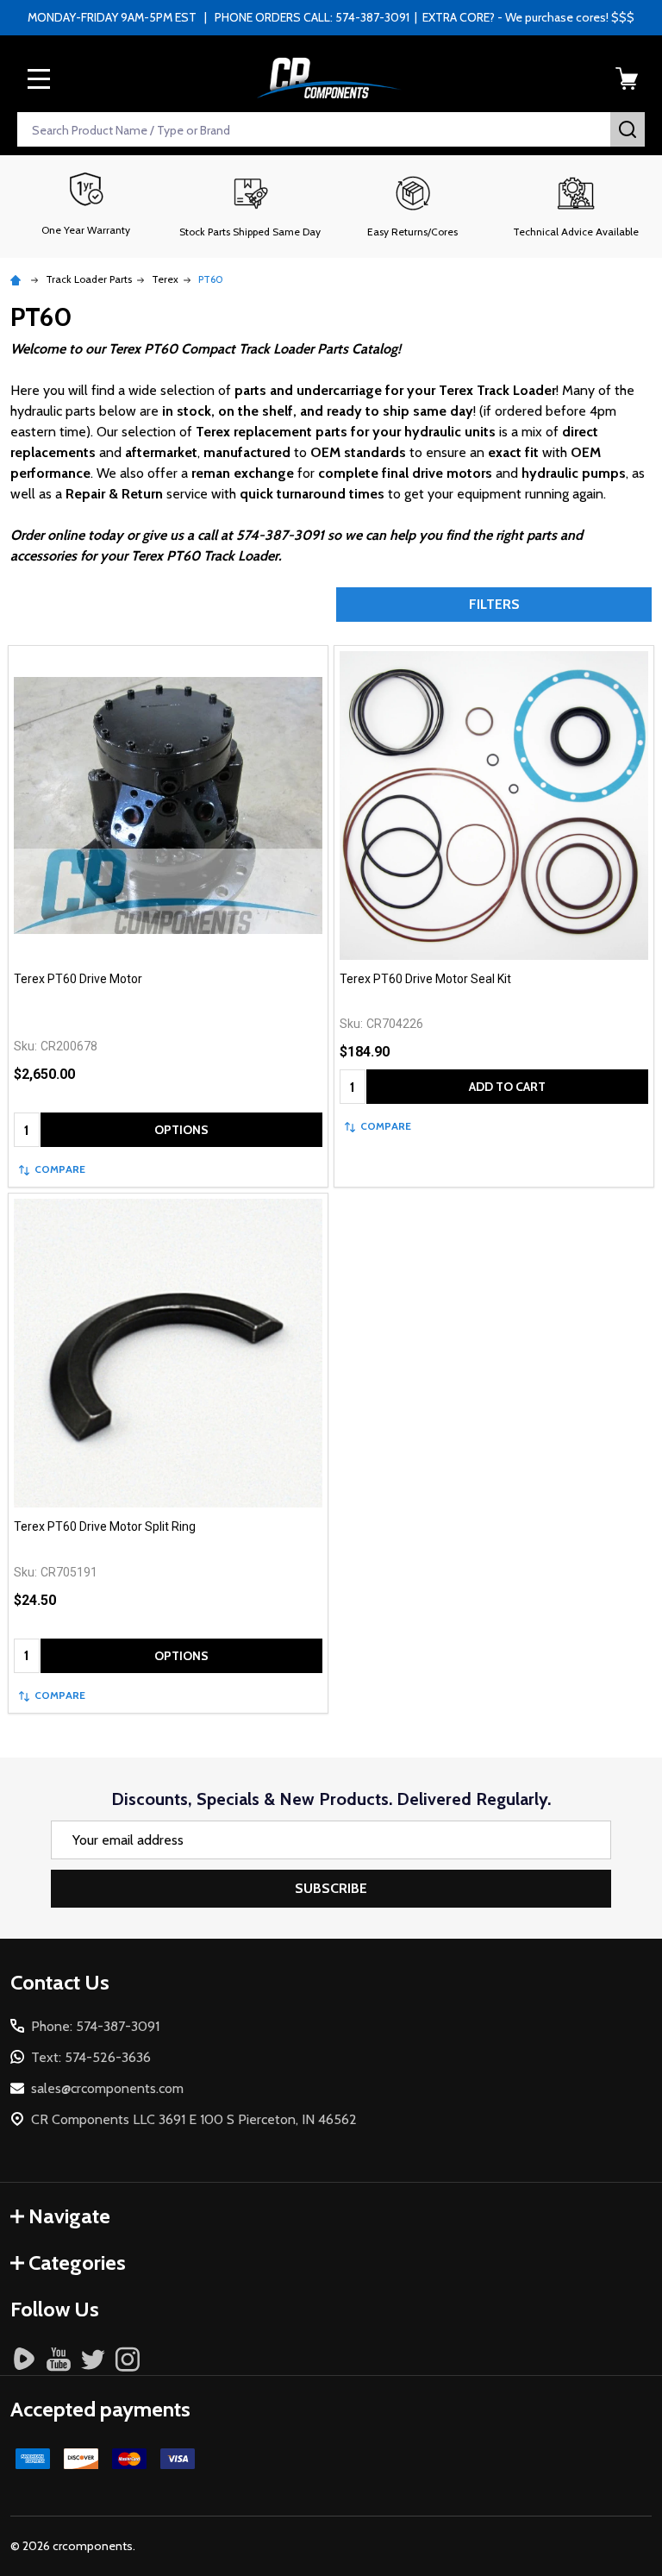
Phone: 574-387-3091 (95, 2026)
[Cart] (627, 78)
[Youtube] (59, 2359)
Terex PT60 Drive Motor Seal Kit (425, 979)
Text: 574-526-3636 (91, 2057)
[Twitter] (93, 2359)
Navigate (69, 2216)
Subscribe (331, 1888)
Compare (60, 1169)
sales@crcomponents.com (107, 2088)
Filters (494, 604)
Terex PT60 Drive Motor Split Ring (105, 1526)
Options (181, 1130)
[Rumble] (24, 2359)
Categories (77, 2263)
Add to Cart (507, 1087)
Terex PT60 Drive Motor (78, 979)
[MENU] (39, 78)
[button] (250, 206)
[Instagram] (128, 2359)
